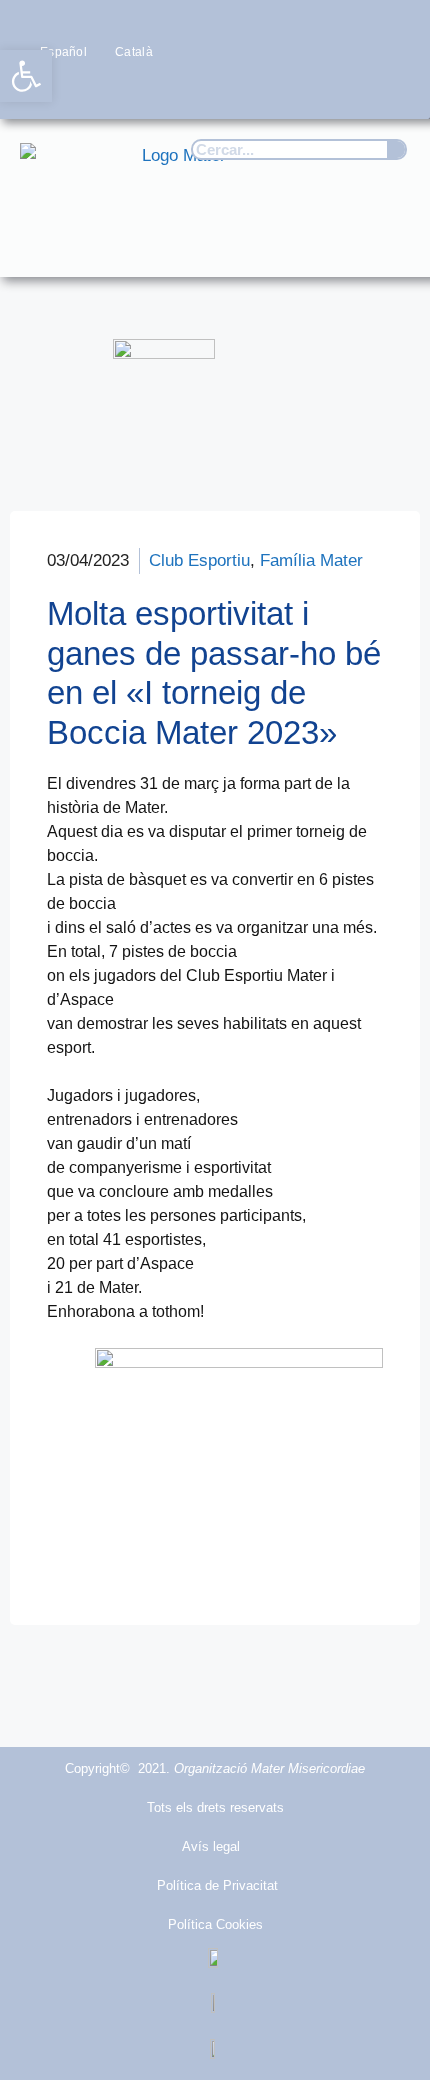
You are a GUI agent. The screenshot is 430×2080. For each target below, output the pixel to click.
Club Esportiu (199, 560)
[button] (386, 242)
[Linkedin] (390, 89)
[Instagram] (311, 89)
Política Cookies (215, 1924)
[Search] (396, 149)
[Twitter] (272, 89)
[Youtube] (351, 89)
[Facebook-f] (233, 89)
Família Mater (311, 560)
